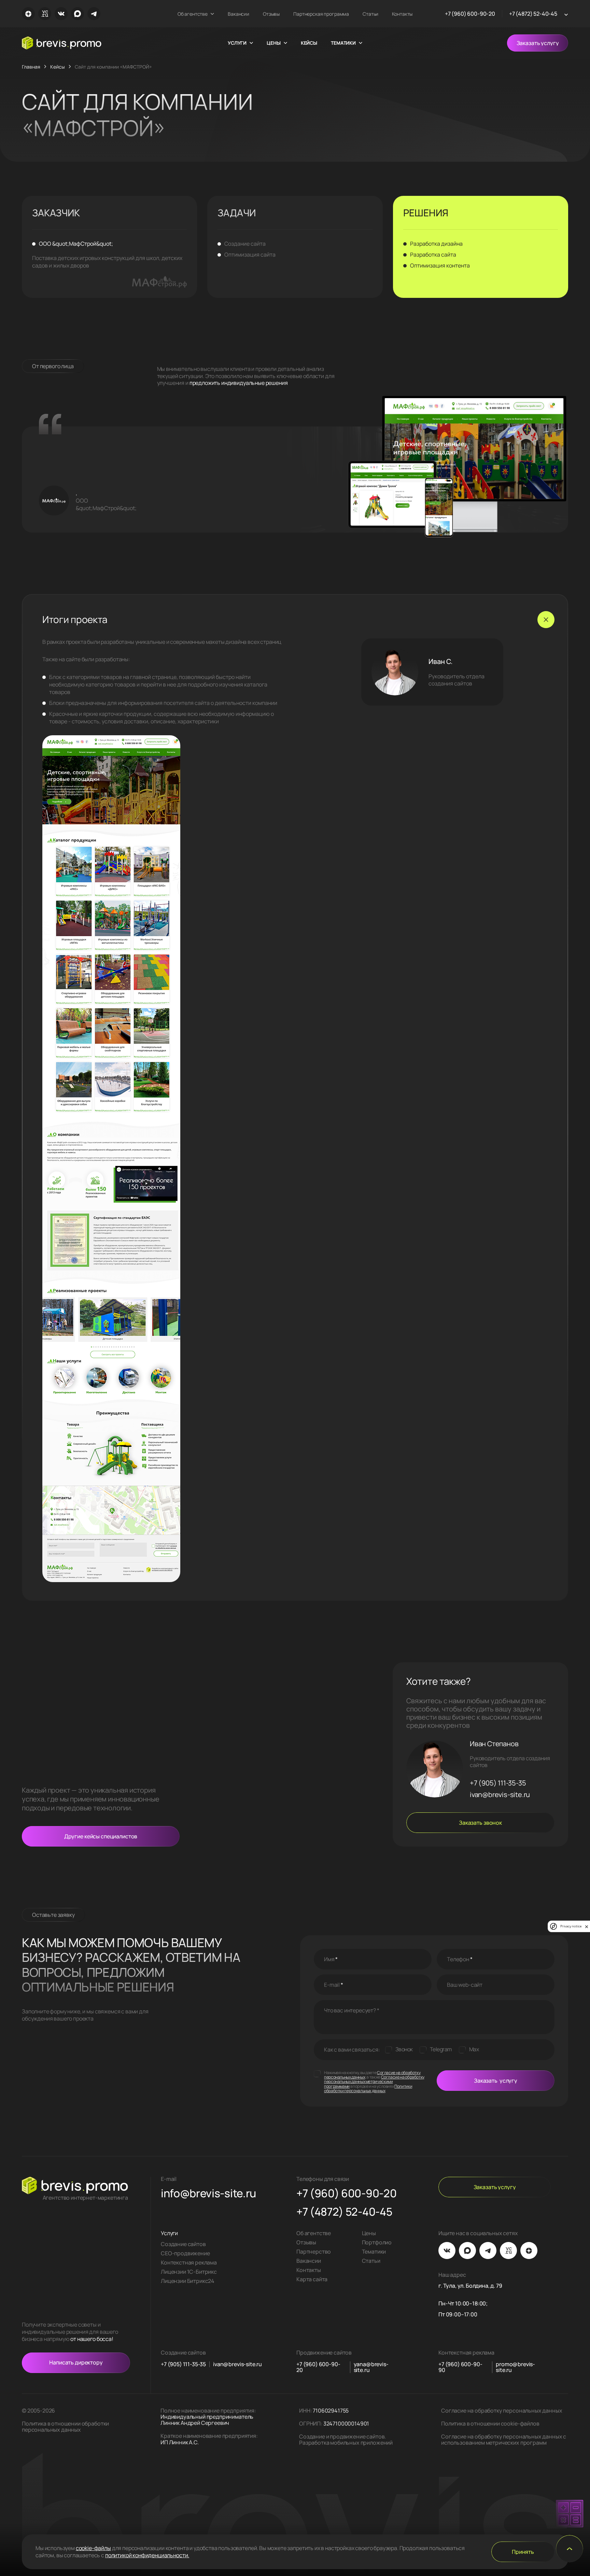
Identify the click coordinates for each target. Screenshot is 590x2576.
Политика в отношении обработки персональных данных (65, 2427)
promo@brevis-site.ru (515, 2367)
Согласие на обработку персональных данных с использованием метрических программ (504, 2440)
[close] (587, 1926)
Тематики (374, 2252)
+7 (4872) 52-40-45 (533, 14)
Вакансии (238, 14)
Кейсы (309, 43)
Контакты (402, 14)
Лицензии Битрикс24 (188, 2281)
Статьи (370, 14)
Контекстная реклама (189, 2262)
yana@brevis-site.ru (371, 2367)
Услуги (169, 2233)
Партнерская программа (321, 14)
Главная (31, 67)
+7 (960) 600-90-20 (470, 14)
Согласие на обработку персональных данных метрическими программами (374, 2081)
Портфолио (377, 2242)
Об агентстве (193, 14)
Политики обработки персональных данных (368, 2088)
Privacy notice (571, 1926)
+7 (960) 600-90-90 (460, 2367)
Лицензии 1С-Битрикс (189, 2272)
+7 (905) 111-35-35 (498, 1783)
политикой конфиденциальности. (147, 2555)
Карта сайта (312, 2279)
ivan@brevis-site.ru (500, 1795)
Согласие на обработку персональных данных (502, 2411)
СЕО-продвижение (185, 2253)
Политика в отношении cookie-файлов (490, 2423)
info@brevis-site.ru (208, 2194)
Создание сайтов (183, 2244)
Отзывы (271, 14)
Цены (369, 2233)
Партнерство (314, 2252)
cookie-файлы (93, 2548)
